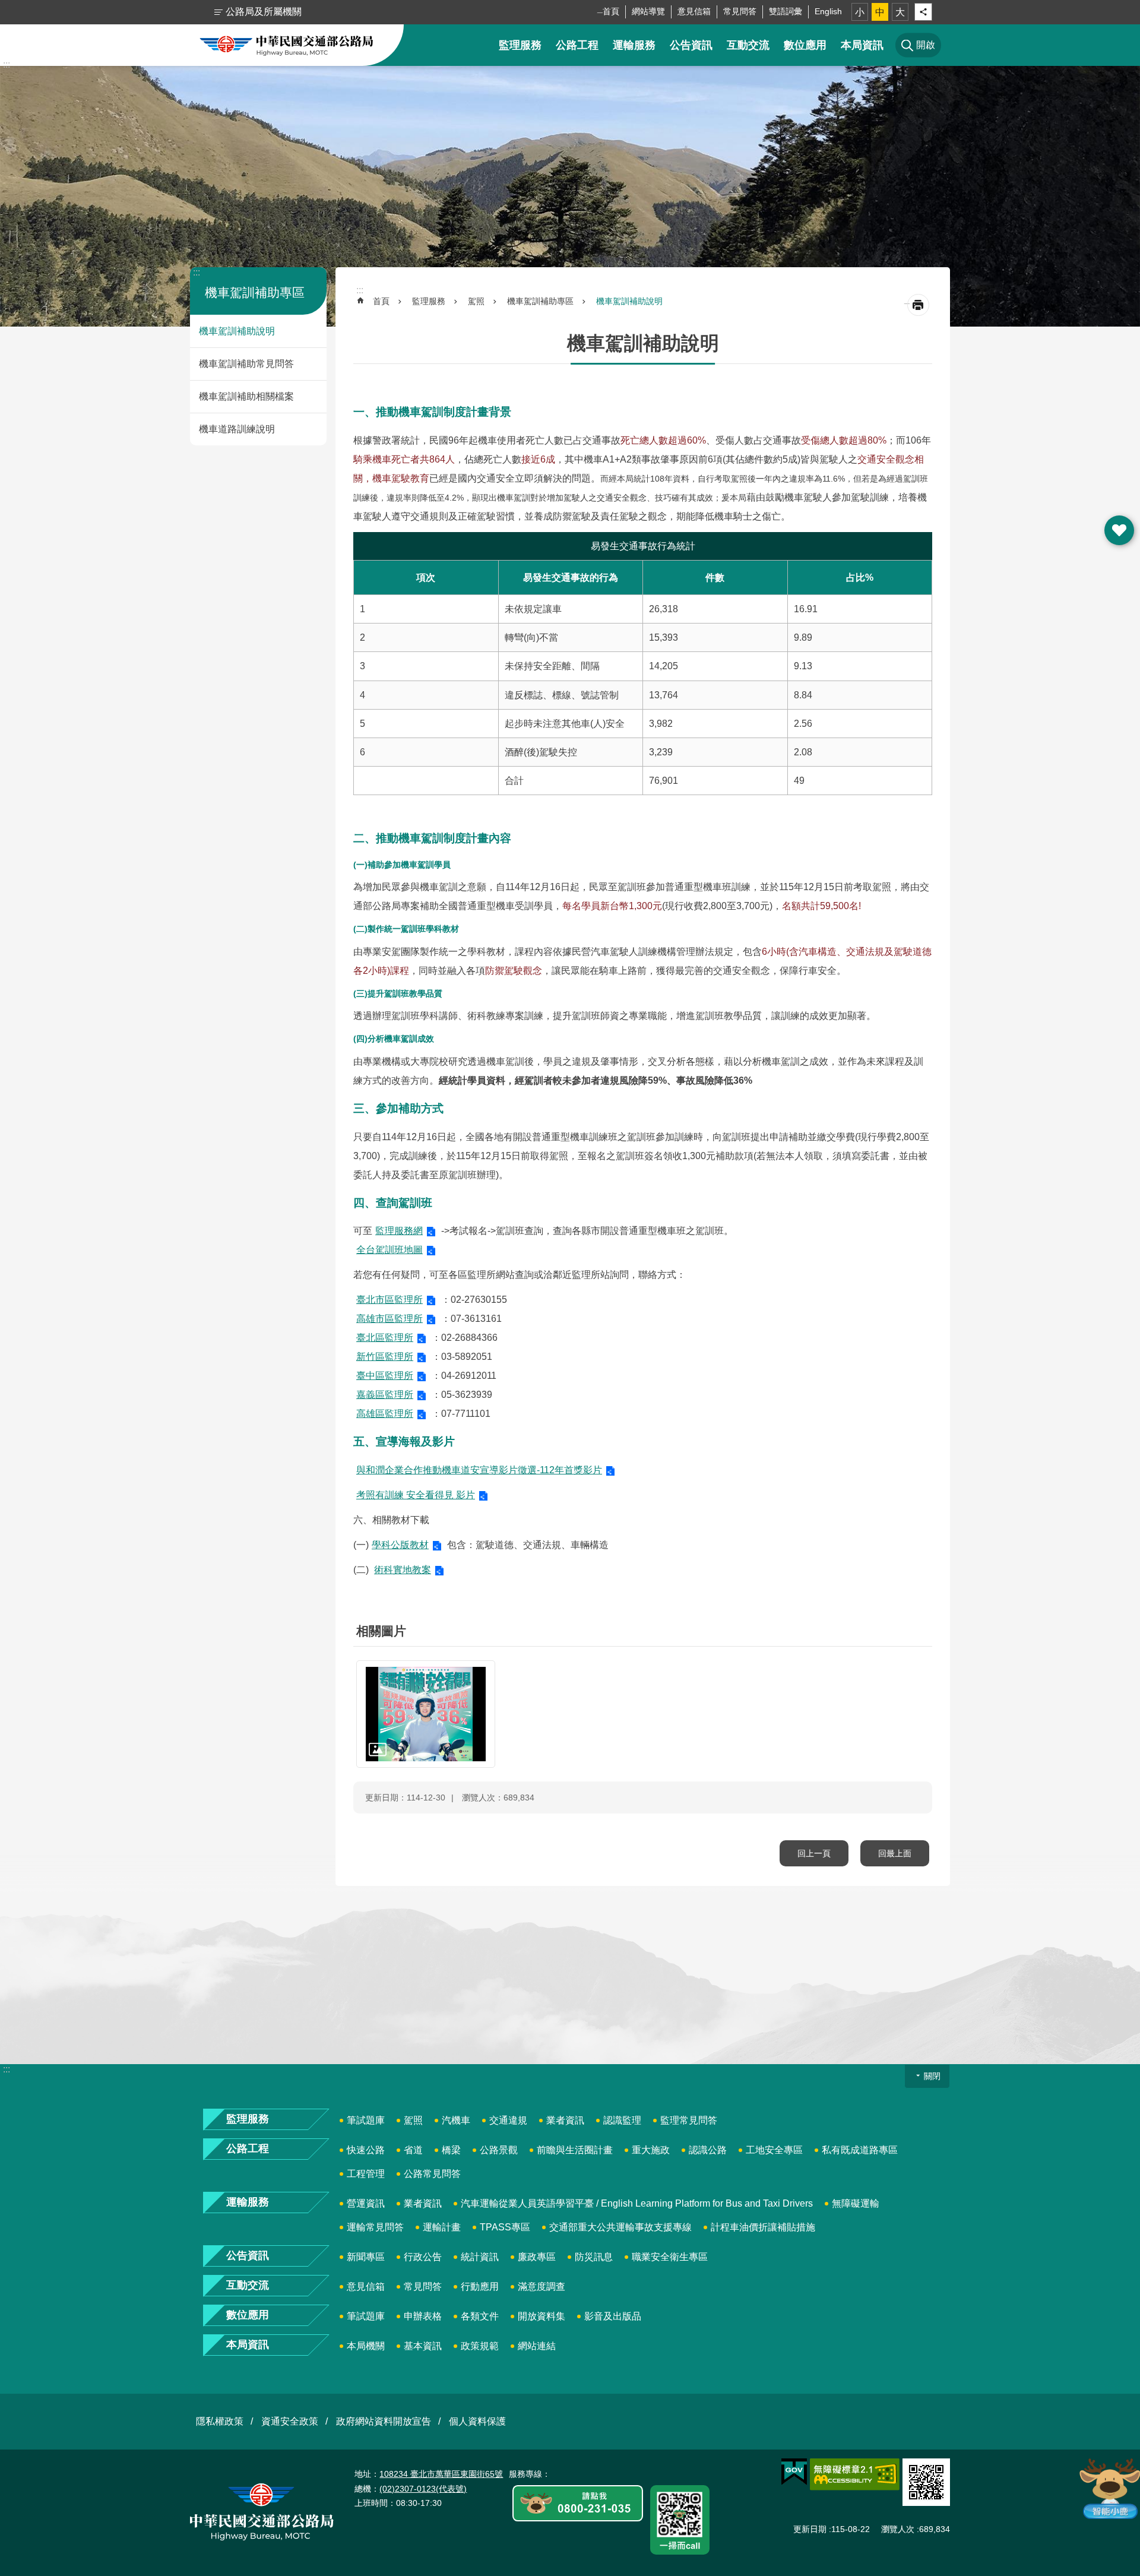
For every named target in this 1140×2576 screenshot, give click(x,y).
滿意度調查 (541, 2287)
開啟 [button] (1119, 530)
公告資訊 (691, 45)
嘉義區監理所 (385, 1395)
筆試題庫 (366, 2120)
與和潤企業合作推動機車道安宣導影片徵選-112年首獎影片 (479, 1470)
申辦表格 (423, 2316)
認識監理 (622, 2120)
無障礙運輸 (856, 2203)
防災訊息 (594, 2257)
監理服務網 (399, 1231)
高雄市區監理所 (389, 1319)
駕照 (476, 301)
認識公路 (708, 2150)
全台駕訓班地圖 (389, 1250)
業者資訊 (565, 2120)
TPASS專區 (505, 2227)
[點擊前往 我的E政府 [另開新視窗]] (794, 2472)
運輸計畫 (442, 2227)
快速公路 (366, 2150)
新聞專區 (366, 2257)
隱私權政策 (220, 2421)
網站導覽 (648, 11)
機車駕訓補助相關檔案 (246, 396)
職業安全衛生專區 (670, 2257)
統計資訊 (480, 2257)
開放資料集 (541, 2316)
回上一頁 (814, 1853)
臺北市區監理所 (389, 1300)
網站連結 (537, 2346)
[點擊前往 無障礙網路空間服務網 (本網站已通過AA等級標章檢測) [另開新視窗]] (855, 2474)
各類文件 (480, 2316)
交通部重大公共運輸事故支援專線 (620, 2227)
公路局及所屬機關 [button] (264, 12)
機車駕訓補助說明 (237, 331)
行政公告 (423, 2257)
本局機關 (366, 2346)
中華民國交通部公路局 (286, 45)
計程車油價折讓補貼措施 (763, 2227)
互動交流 (748, 45)
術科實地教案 (403, 1570)
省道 (413, 2150)
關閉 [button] (932, 2076)
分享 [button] (923, 12)
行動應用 (480, 2287)
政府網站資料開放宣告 (384, 2421)
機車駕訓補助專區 (540, 301)
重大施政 (651, 2150)
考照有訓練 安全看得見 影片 (416, 1495)
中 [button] (880, 12)
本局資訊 (862, 45)
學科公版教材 (400, 1545)
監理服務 (520, 45)
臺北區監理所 (385, 1338)
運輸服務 (634, 45)
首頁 (611, 11)
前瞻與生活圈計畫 (575, 2150)
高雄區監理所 (385, 1414)
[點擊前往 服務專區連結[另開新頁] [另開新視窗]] (578, 2504)
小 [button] (860, 12)
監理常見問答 (689, 2120)
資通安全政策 (290, 2421)
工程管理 (366, 2174)
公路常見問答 (432, 2174)
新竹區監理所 (385, 1357)
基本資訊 (423, 2346)
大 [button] (900, 12)
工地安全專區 (774, 2150)
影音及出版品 (613, 2316)
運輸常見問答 (375, 2227)
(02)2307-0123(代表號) (423, 2489)
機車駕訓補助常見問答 (246, 364)
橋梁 (451, 2150)
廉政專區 (537, 2257)
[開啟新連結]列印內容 (918, 305)
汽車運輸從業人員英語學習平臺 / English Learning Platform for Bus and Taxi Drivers (637, 2203)
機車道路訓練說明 (237, 429)
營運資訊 (366, 2203)
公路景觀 (499, 2150)
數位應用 (805, 45)
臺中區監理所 (385, 1376)
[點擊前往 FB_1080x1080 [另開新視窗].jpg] (426, 1714)
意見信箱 (694, 11)
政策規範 (480, 2346)
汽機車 (456, 2120)
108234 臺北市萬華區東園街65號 (441, 2474)
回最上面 (895, 1853)
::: (7, 64)
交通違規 (508, 2120)
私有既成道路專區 (860, 2150)
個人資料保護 (477, 2421)
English (828, 11)
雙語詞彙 (786, 11)
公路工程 (577, 45)
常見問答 (740, 11)
